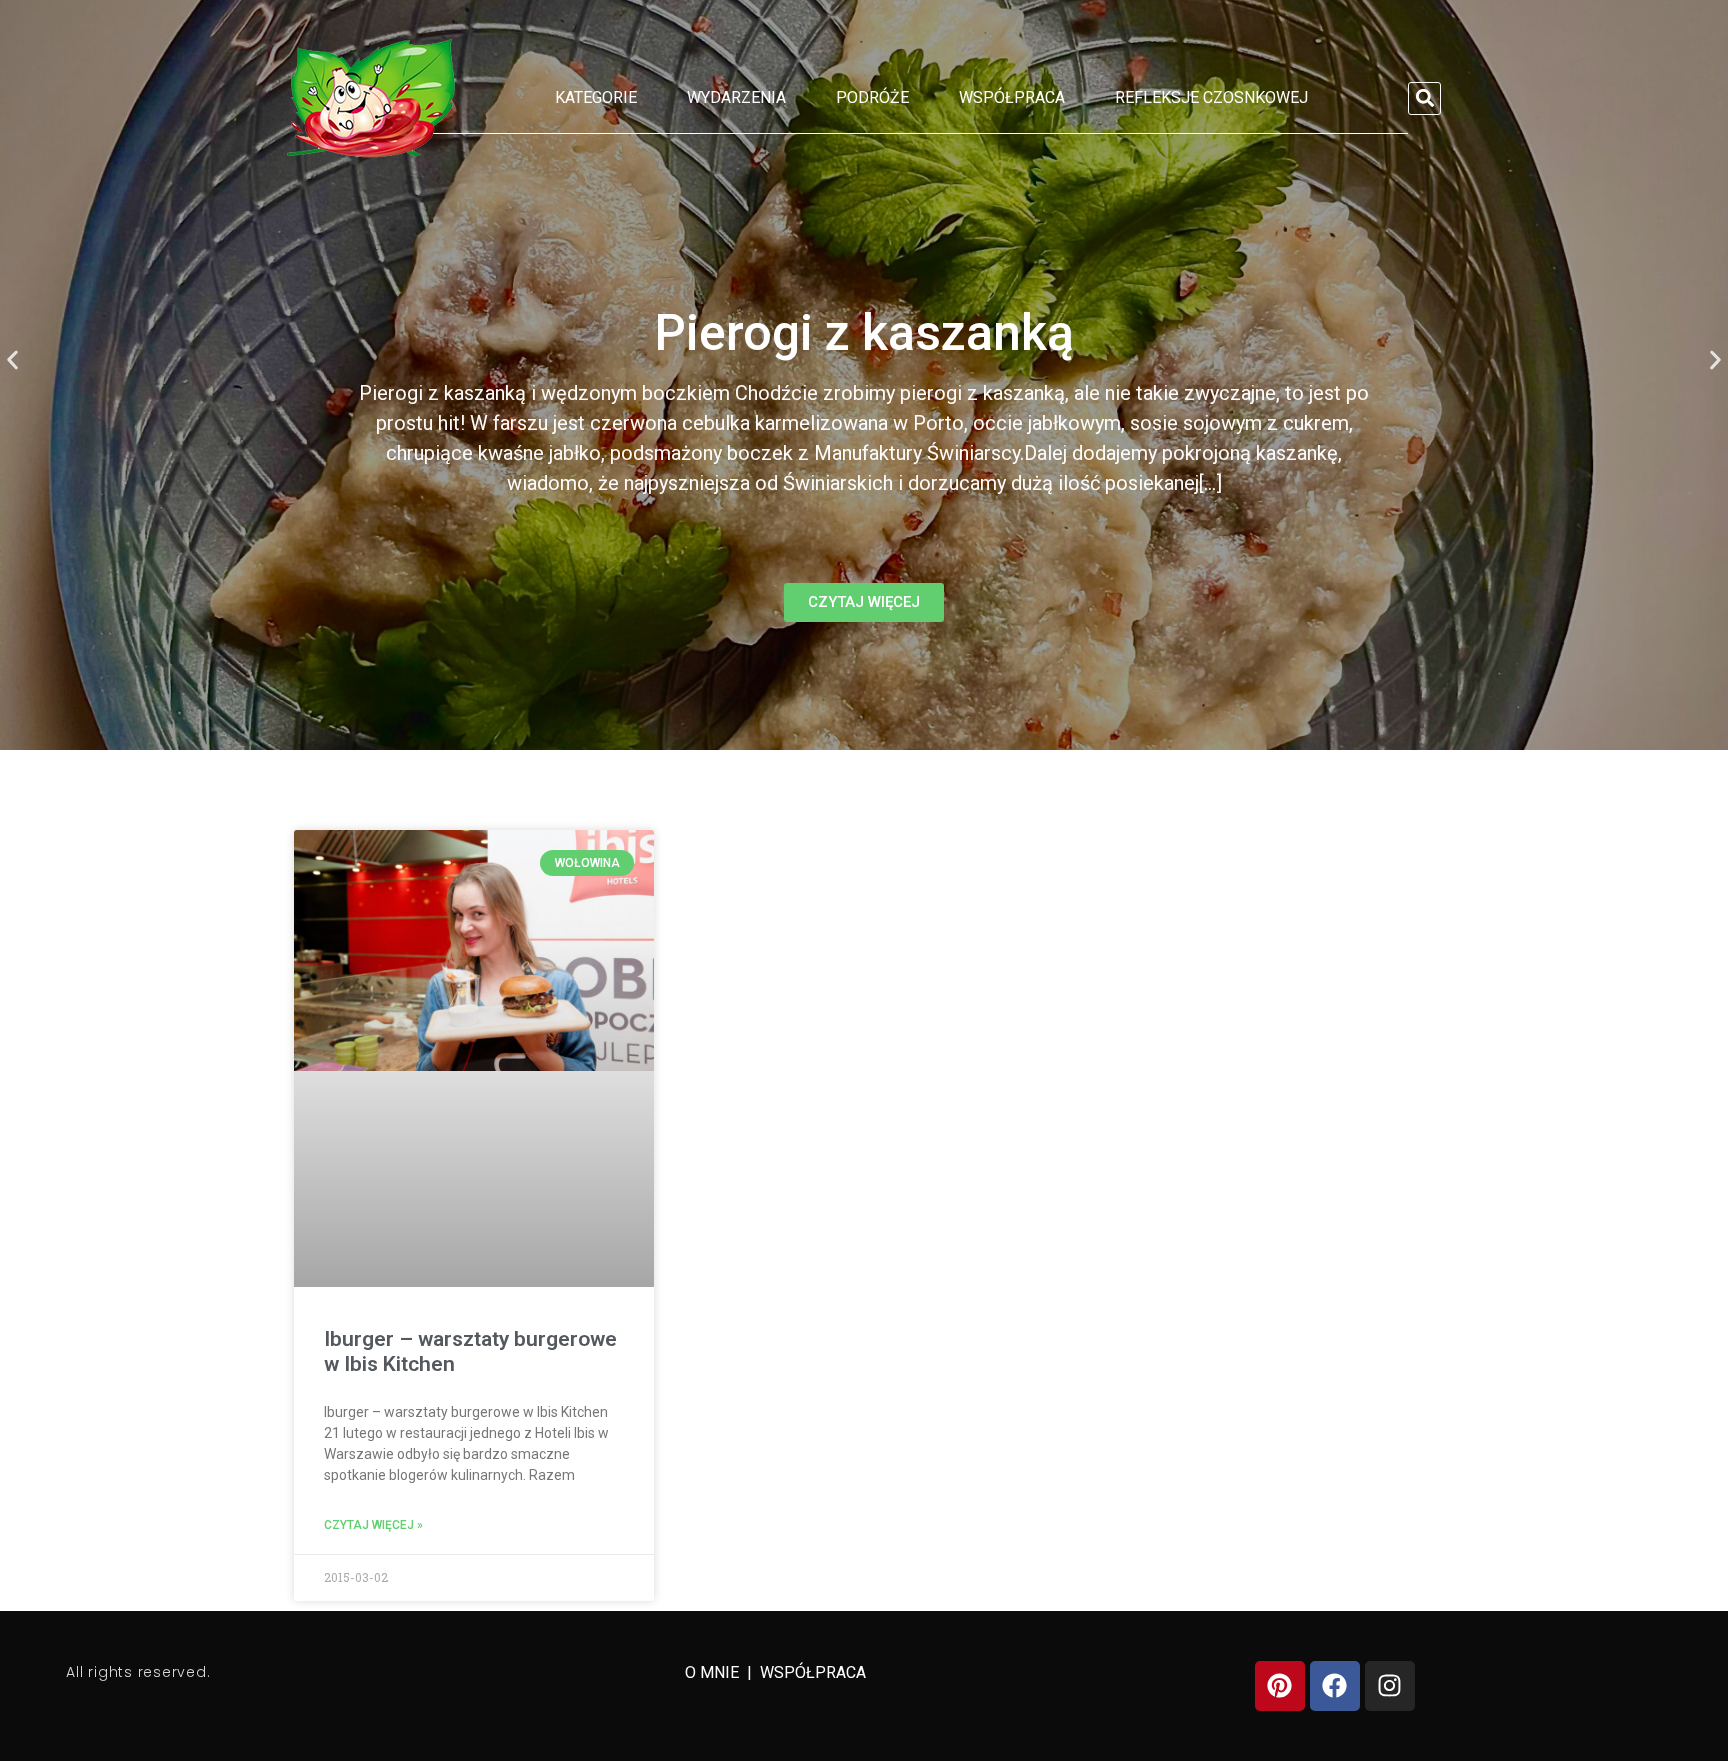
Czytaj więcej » (373, 1525)
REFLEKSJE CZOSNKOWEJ (1211, 97)
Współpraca (1012, 97)
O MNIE (714, 1672)
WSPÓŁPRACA (813, 1672)
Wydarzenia (736, 97)
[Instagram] (1390, 1686)
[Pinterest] (1280, 1686)
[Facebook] (1335, 1686)
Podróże (872, 97)
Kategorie (596, 97)
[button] (1424, 98)
